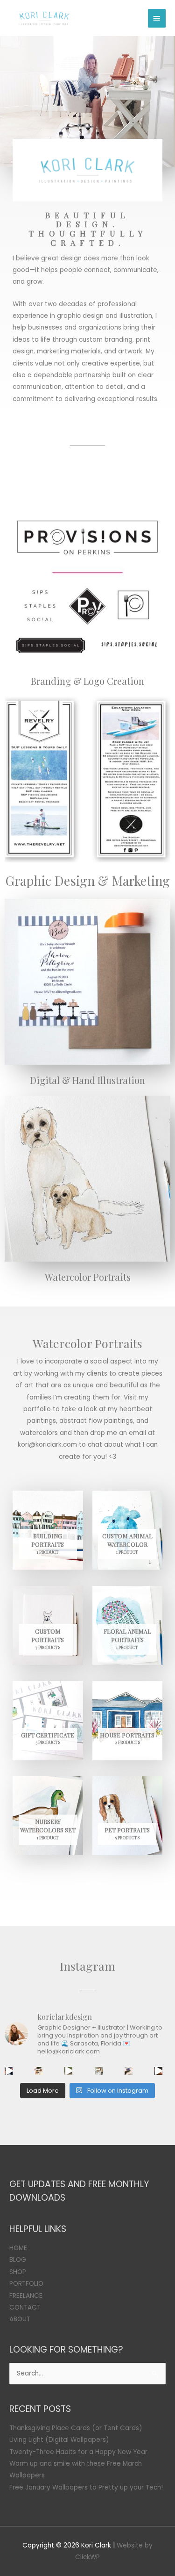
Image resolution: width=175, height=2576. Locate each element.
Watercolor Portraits (88, 1277)
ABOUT (20, 2319)
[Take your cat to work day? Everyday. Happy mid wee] (129, 2071)
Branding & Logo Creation (87, 681)
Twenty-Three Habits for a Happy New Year (78, 2452)
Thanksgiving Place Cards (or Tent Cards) (76, 2428)
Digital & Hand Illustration (87, 1080)
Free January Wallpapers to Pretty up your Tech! (86, 2487)
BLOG (18, 2260)
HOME (18, 2248)
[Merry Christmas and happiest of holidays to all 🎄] (38, 2071)
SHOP (18, 2272)
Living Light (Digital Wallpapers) (59, 2440)
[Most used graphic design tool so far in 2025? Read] (99, 2071)
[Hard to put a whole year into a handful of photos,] (158, 2071)
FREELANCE (26, 2296)
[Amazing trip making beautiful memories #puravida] (68, 2071)
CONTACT (25, 2307)
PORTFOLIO (26, 2284)
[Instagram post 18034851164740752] (9, 2071)
